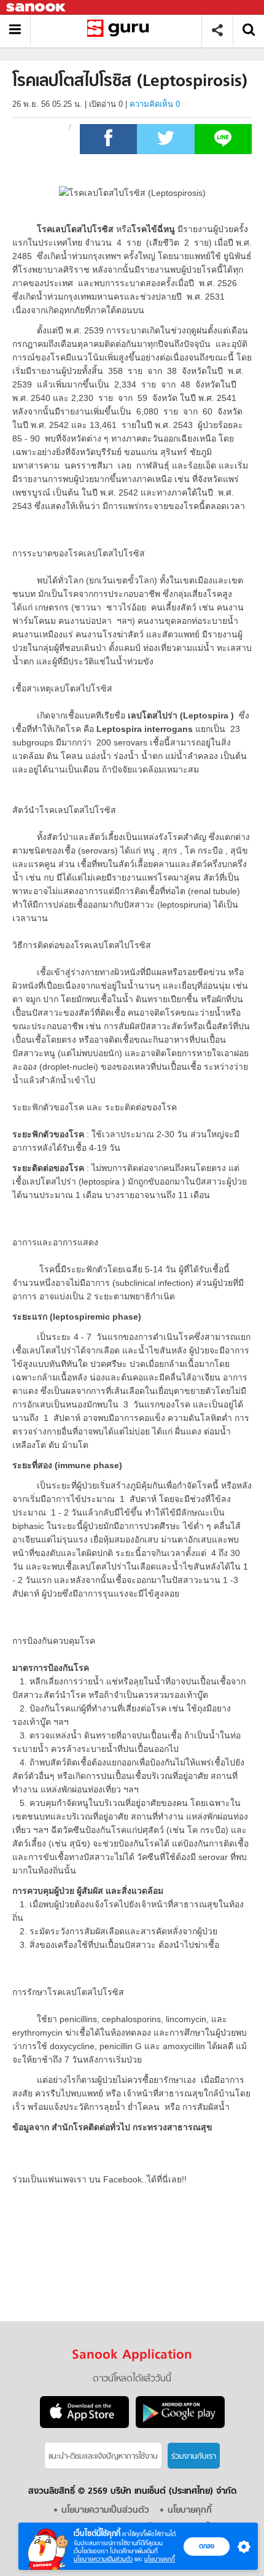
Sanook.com (37, 8)
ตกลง (207, 2546)
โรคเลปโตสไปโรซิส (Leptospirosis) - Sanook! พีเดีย (121, 30)
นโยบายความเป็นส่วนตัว (103, 2559)
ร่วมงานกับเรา (194, 2457)
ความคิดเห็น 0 (155, 104)
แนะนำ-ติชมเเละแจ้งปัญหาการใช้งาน (103, 2457)
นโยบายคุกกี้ (160, 2559)
